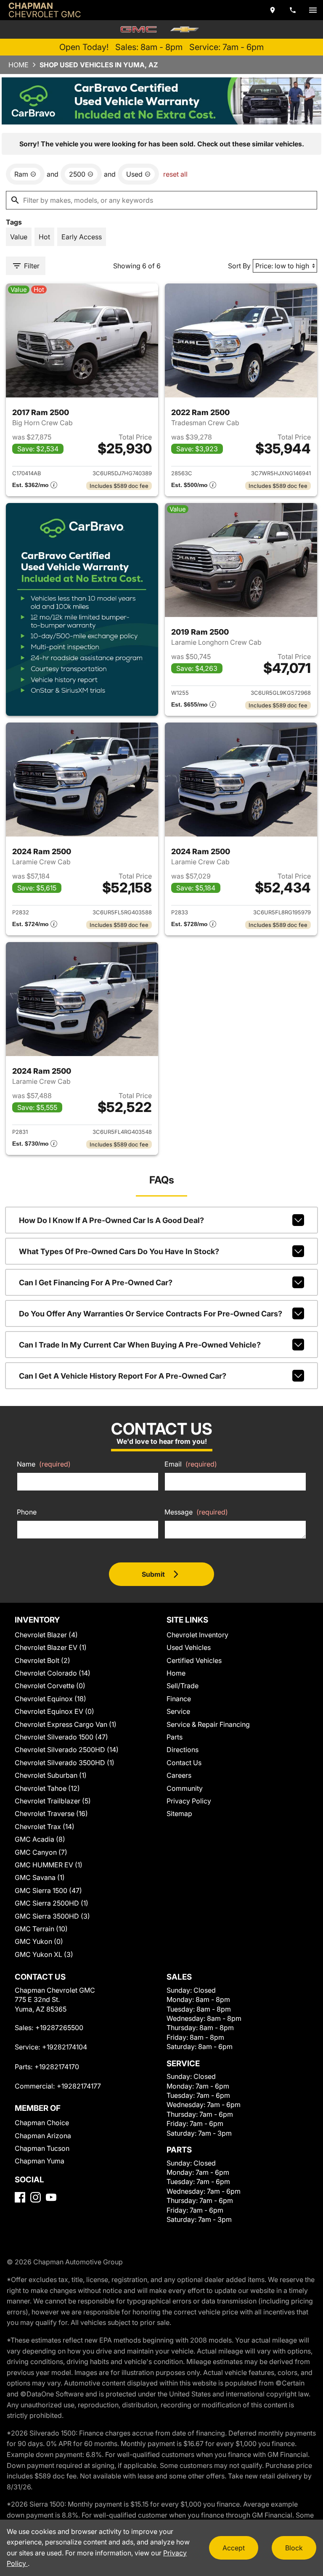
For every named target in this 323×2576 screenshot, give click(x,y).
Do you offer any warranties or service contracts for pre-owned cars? (151, 1314)
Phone (27, 1512)
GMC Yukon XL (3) (44, 1954)
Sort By (239, 266)
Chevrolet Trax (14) (45, 1827)
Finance (179, 1699)
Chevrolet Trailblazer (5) (53, 1801)
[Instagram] (36, 2197)
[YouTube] (51, 2197)
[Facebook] (20, 2197)
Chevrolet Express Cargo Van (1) (66, 1724)
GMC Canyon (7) (41, 1852)
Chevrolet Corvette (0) (50, 1686)
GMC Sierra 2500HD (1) (52, 1903)
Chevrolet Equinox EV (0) (54, 1711)
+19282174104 (65, 2047)
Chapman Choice (42, 2123)
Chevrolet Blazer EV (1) (51, 1647)
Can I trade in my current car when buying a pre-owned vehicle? (140, 1345)
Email (191, 1464)
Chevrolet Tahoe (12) (47, 1788)
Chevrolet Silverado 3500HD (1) (65, 1763)
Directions (183, 1750)
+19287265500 (59, 2028)
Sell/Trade (183, 1686)
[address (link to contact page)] (273, 10)
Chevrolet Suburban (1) (51, 1775)
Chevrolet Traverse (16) (51, 1814)
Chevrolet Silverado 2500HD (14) (67, 1750)
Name (44, 1464)
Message (196, 1512)
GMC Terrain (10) (41, 1929)
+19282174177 (79, 2086)
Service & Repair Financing (208, 1724)
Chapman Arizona (43, 2136)
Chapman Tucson (42, 2148)
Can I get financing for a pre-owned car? (96, 1283)
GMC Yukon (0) (39, 1941)
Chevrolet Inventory (197, 1635)
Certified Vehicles (194, 1660)
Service (178, 1711)
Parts (175, 1737)
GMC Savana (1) (40, 1877)
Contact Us (184, 1763)
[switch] (313, 10)
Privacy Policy (189, 1801)
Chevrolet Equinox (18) (50, 1699)
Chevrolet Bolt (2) (42, 1660)
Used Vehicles (189, 1647)
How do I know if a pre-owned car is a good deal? (111, 1220)
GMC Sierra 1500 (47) (48, 1890)
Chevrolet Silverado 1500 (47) (61, 1737)
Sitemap (179, 1814)
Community (185, 1788)
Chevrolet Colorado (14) (53, 1673)
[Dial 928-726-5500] (293, 10)
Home (19, 65)
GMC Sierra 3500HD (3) (52, 1916)
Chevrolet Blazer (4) (46, 1635)
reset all (175, 174)
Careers (179, 1775)
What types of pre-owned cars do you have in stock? (119, 1251)
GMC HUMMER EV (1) (49, 1865)
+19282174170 (57, 2067)
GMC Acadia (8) (40, 1839)
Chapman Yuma (40, 2161)
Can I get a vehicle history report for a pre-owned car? (123, 1376)
